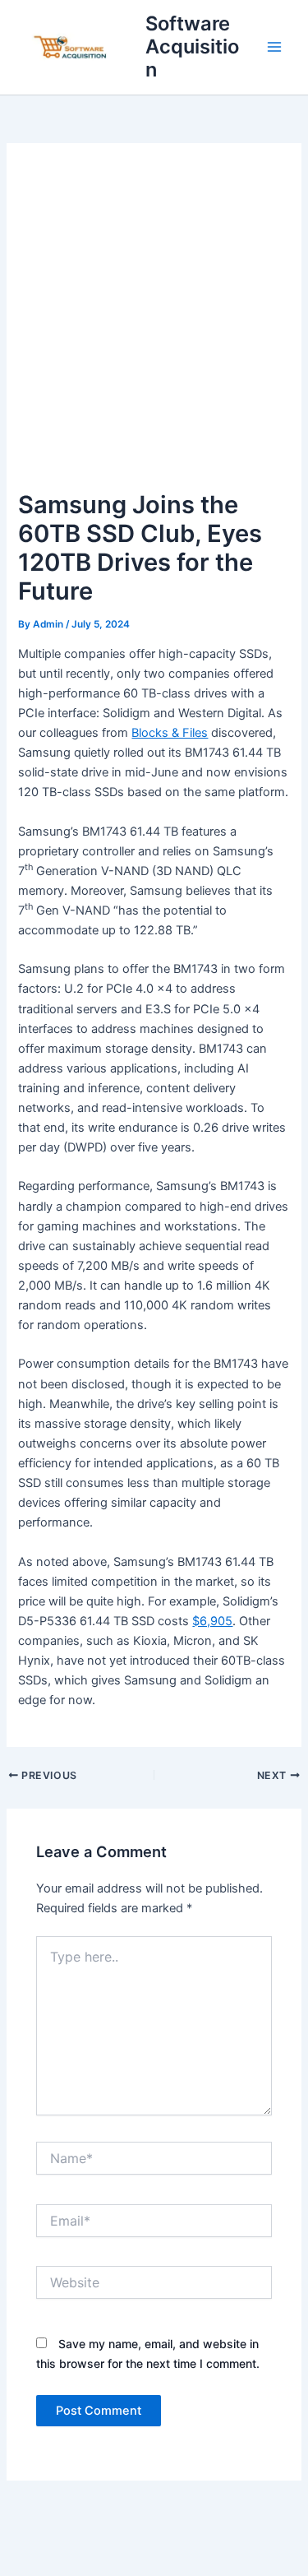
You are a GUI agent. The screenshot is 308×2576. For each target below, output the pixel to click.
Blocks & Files (170, 733)
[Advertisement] (154, 324)
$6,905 (212, 1621)
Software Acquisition (192, 47)
